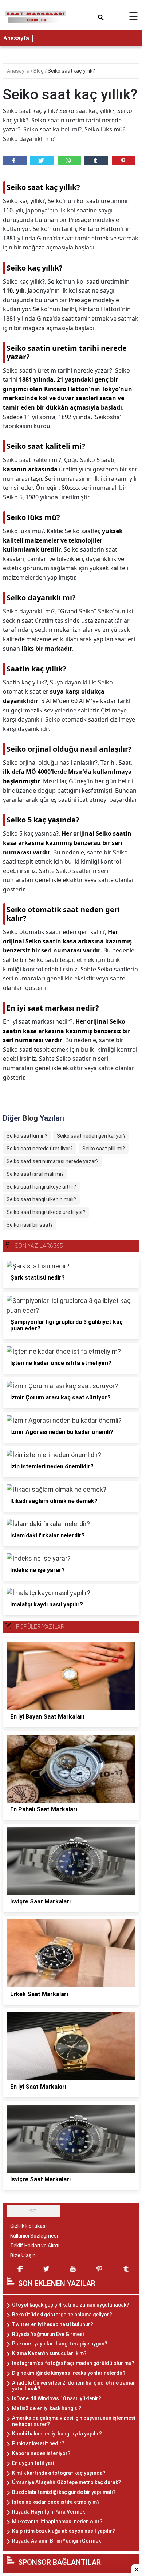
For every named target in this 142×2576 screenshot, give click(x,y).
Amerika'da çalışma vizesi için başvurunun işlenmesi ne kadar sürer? (74, 2421)
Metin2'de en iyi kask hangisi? (47, 2408)
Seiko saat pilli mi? (104, 1149)
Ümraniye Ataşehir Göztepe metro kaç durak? (66, 2482)
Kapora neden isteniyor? (41, 2453)
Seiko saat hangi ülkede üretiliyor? (46, 1212)
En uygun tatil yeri (33, 2463)
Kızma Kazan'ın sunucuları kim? (49, 2353)
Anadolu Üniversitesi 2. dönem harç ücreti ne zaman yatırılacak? (74, 2386)
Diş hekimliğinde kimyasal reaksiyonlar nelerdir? (69, 2373)
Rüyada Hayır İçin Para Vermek (48, 2512)
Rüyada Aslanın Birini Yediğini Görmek (56, 2541)
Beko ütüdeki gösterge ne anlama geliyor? (62, 2315)
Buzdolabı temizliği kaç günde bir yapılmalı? (64, 2492)
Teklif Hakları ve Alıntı (35, 2246)
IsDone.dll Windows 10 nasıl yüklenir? (57, 2398)
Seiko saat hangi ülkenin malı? (41, 1199)
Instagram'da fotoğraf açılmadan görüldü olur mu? (73, 2363)
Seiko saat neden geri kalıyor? (91, 1136)
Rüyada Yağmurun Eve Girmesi (48, 2334)
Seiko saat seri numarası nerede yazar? (53, 1161)
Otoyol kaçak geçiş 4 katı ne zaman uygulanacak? (71, 2305)
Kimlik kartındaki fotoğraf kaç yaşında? (59, 2473)
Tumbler (96, 161)
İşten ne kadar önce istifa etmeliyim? (56, 2502)
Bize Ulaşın (23, 2255)
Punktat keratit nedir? (38, 2443)
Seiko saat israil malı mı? (35, 1174)
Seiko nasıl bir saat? (30, 1225)
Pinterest (124, 161)
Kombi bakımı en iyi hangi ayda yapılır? (57, 2434)
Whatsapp (69, 161)
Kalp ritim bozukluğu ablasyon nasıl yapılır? (64, 2531)
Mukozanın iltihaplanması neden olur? (57, 2522)
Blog (39, 71)
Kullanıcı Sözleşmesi (34, 2236)
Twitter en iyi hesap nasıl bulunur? (53, 2324)
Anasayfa (16, 38)
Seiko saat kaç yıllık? (71, 71)
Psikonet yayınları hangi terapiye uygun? (60, 2344)
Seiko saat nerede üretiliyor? (40, 1149)
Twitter (42, 161)
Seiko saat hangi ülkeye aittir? (41, 1187)
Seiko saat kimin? (27, 1136)
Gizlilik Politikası (28, 2226)
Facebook (15, 161)
